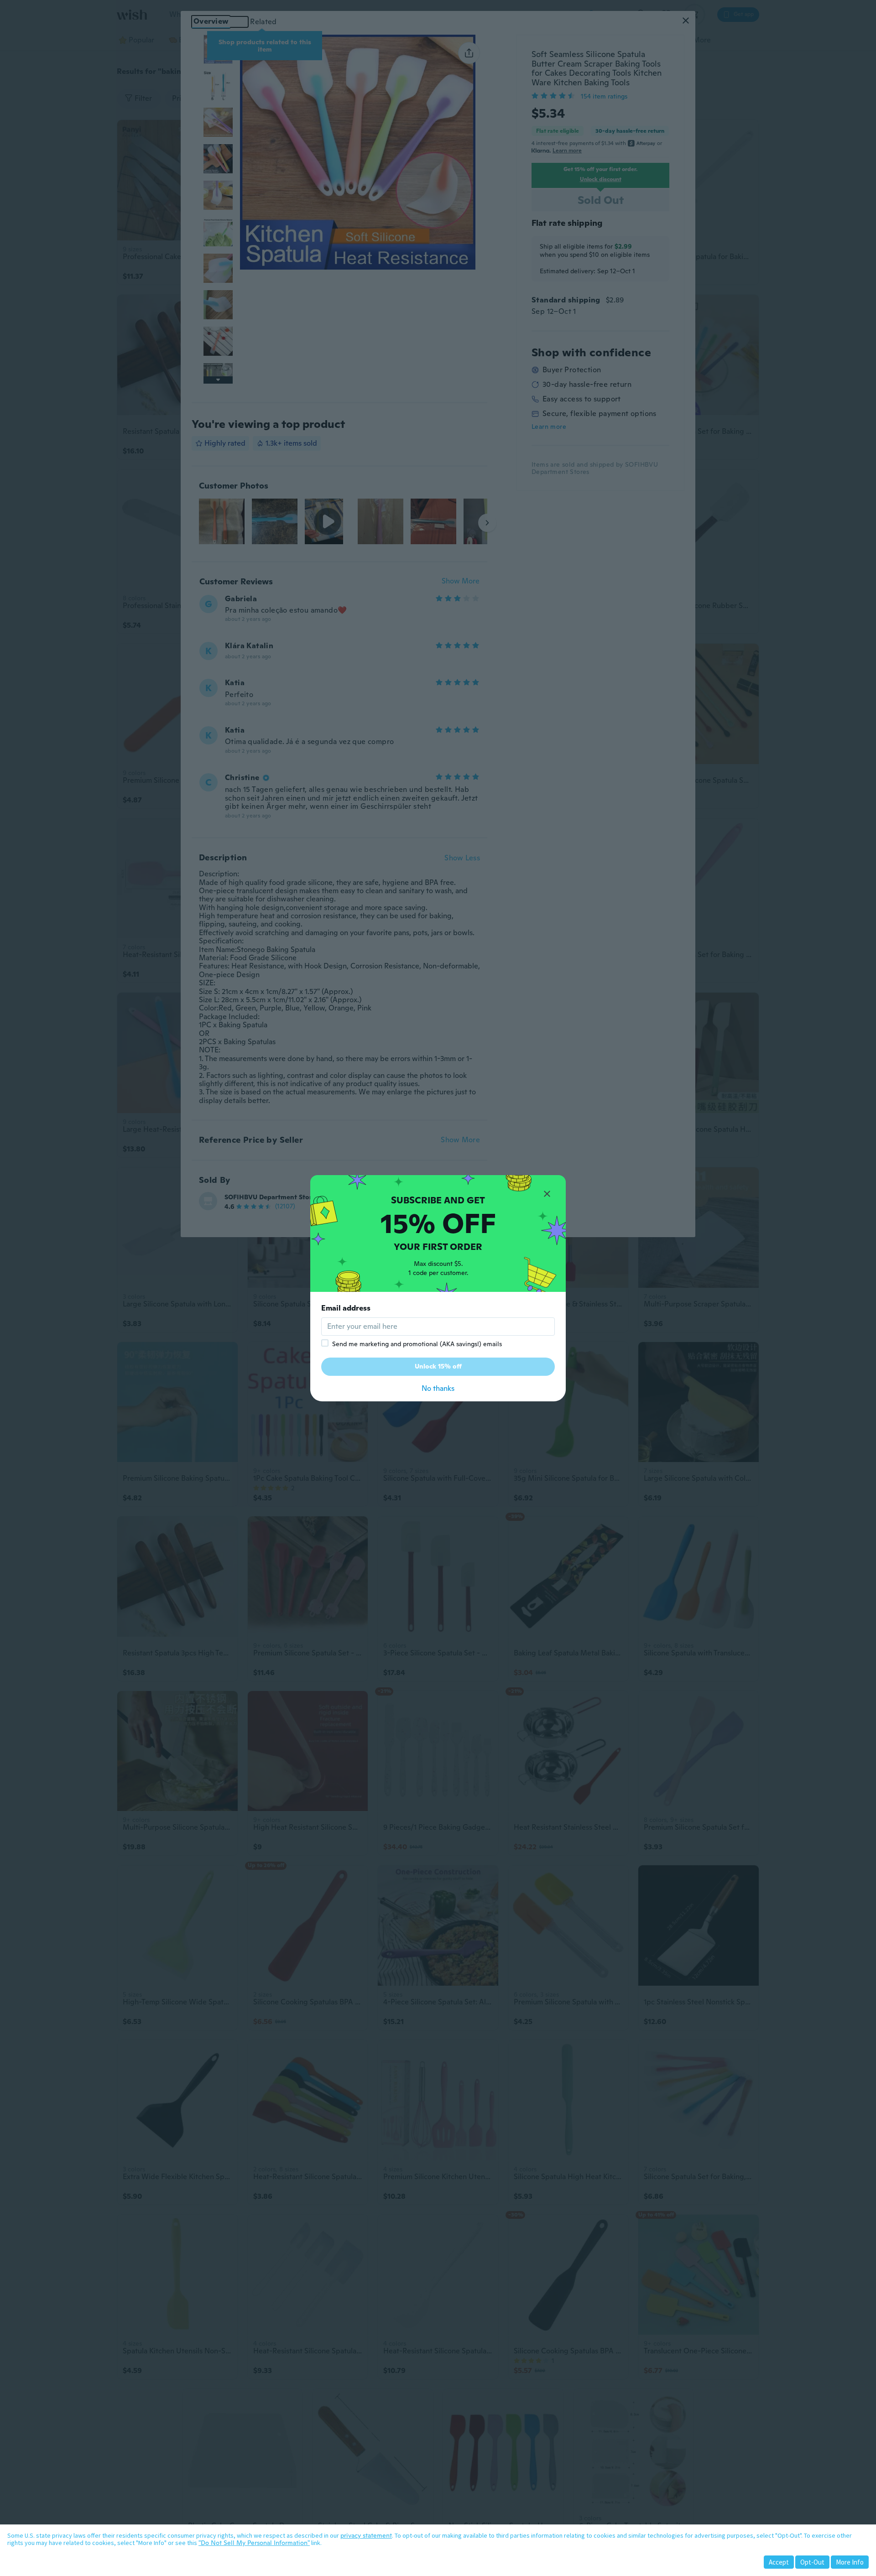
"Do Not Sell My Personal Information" (254, 2543)
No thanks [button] (438, 1388)
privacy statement (366, 2535)
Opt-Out (812, 2562)
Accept (779, 2562)
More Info (850, 2562)
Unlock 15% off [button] (438, 1366)
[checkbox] (325, 1343)
